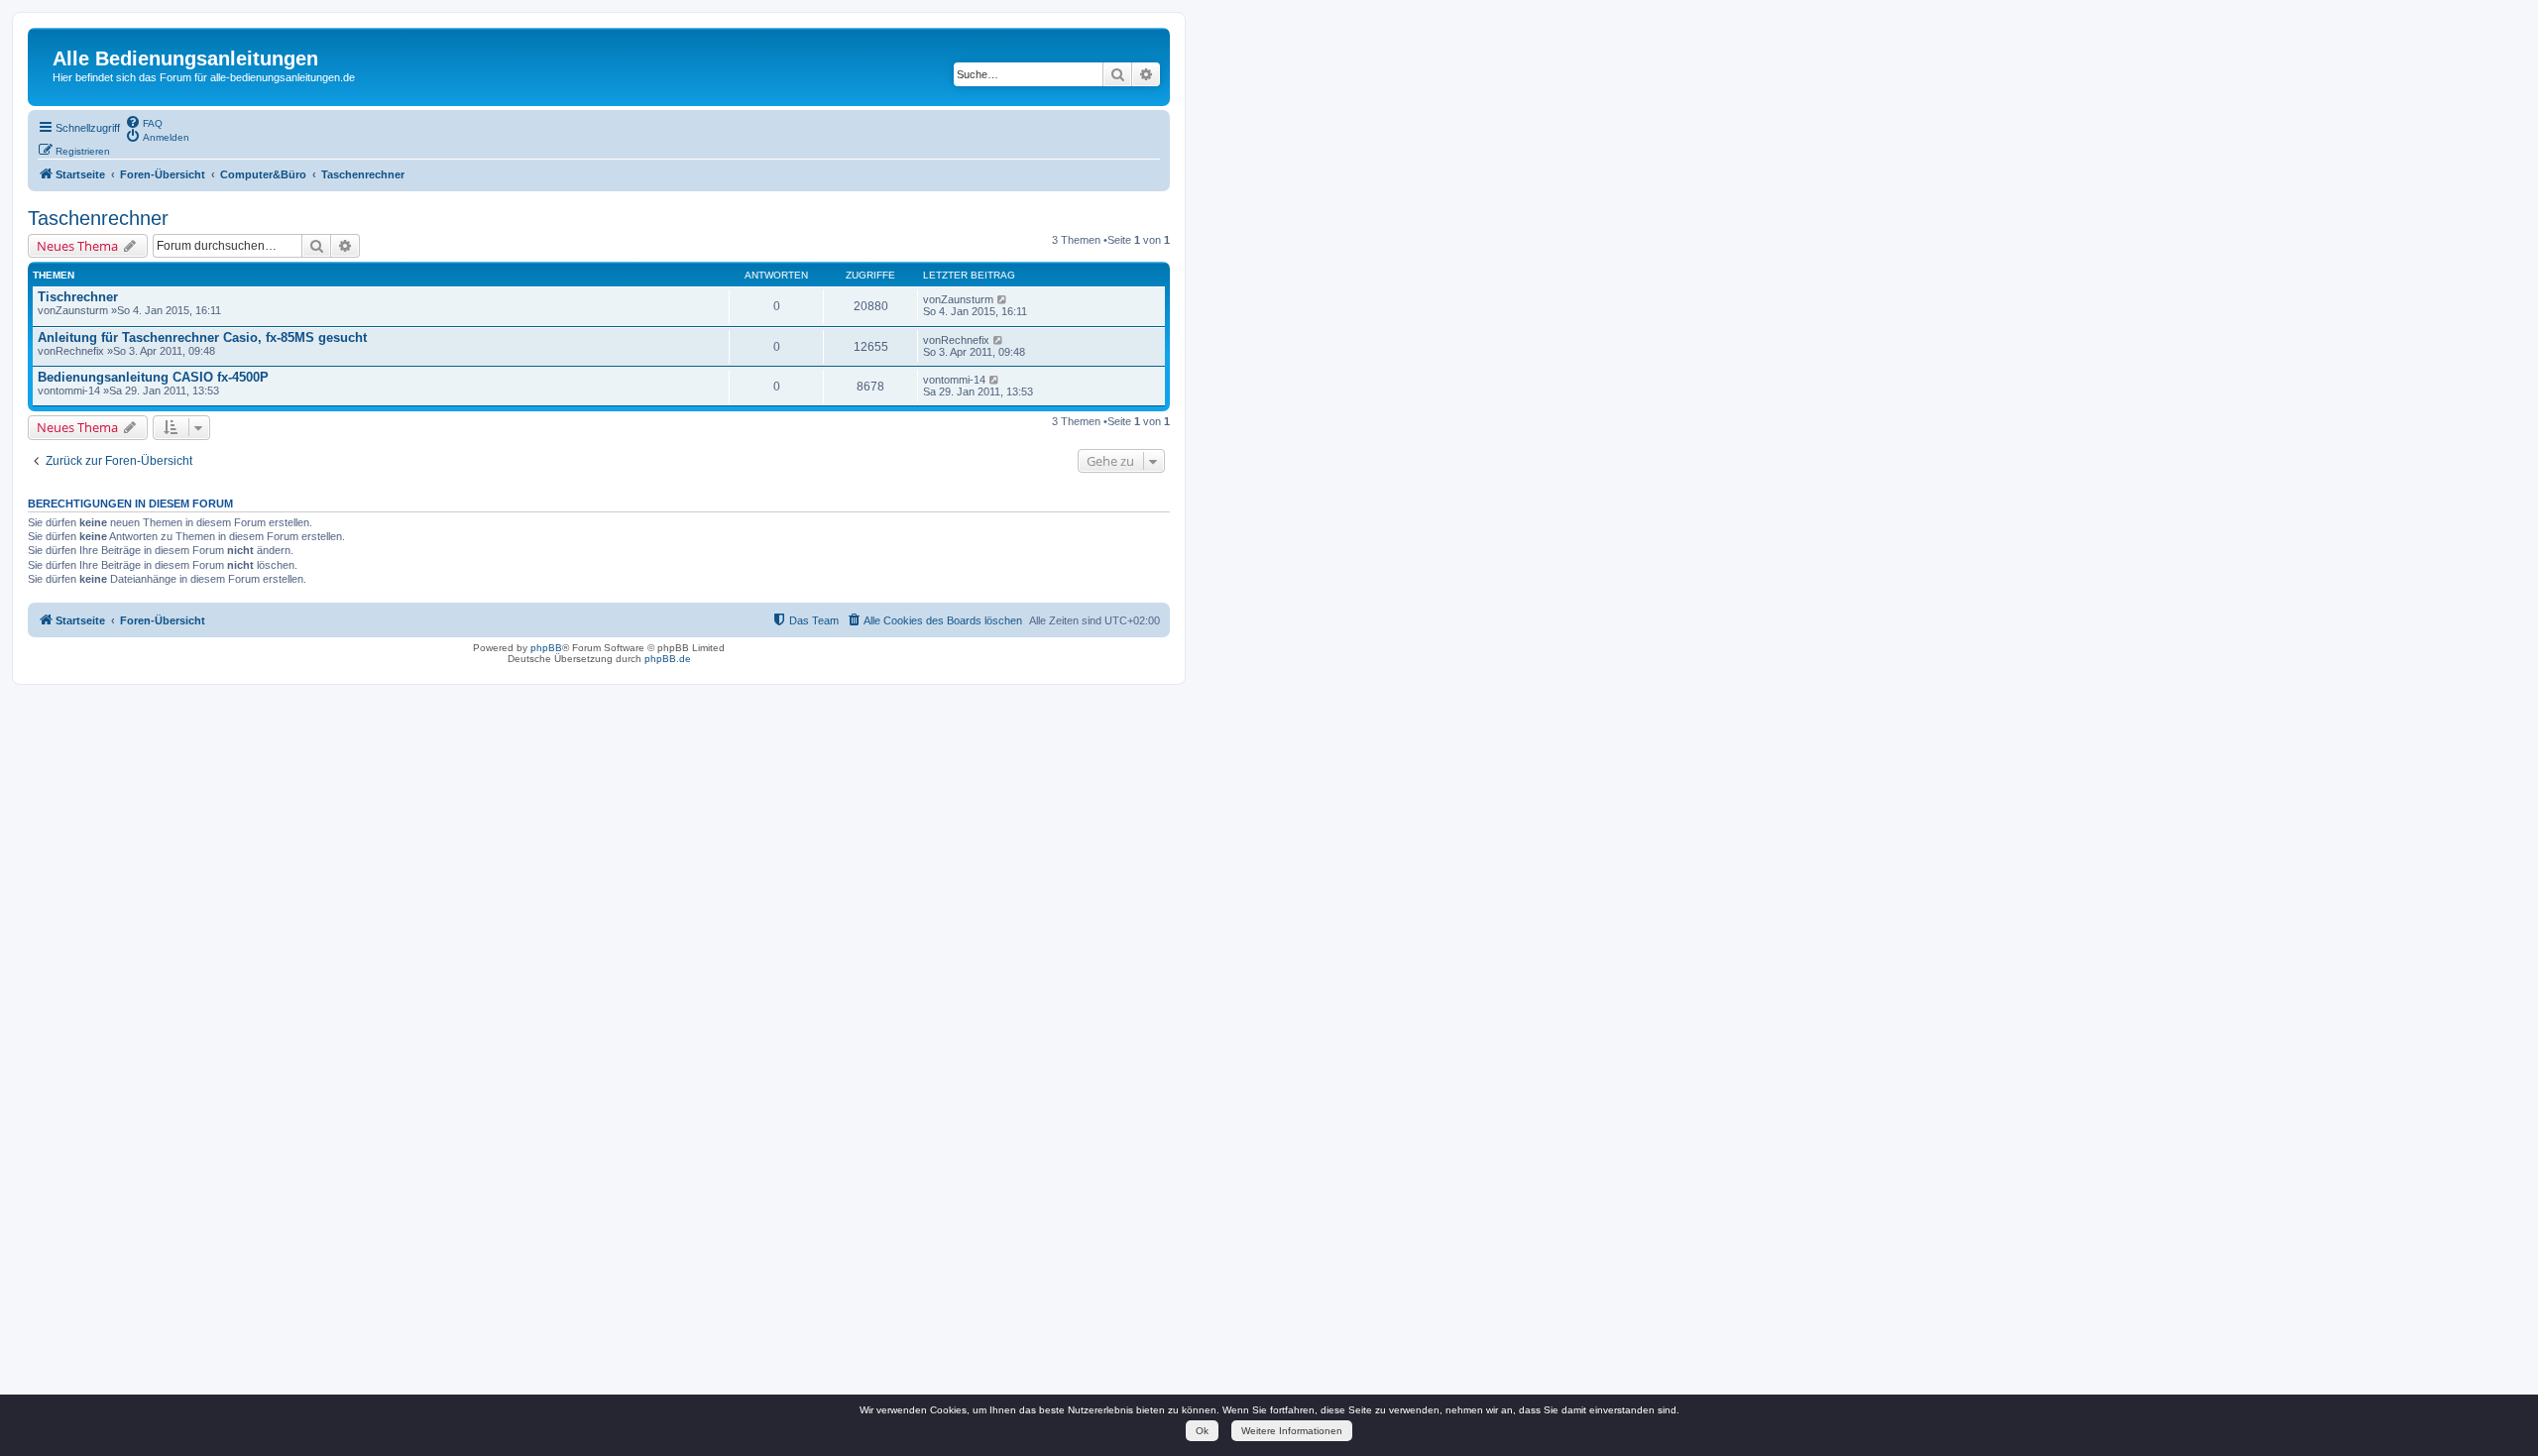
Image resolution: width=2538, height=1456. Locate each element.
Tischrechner (78, 297)
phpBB (546, 648)
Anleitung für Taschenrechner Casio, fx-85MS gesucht (202, 337)
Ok (1202, 1431)
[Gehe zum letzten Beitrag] (1003, 299)
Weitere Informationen (1292, 1431)
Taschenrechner (98, 218)
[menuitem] (144, 122)
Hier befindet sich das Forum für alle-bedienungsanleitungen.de (204, 77)
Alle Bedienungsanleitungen (185, 58)
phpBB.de (668, 659)
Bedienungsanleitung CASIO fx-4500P (153, 377)
